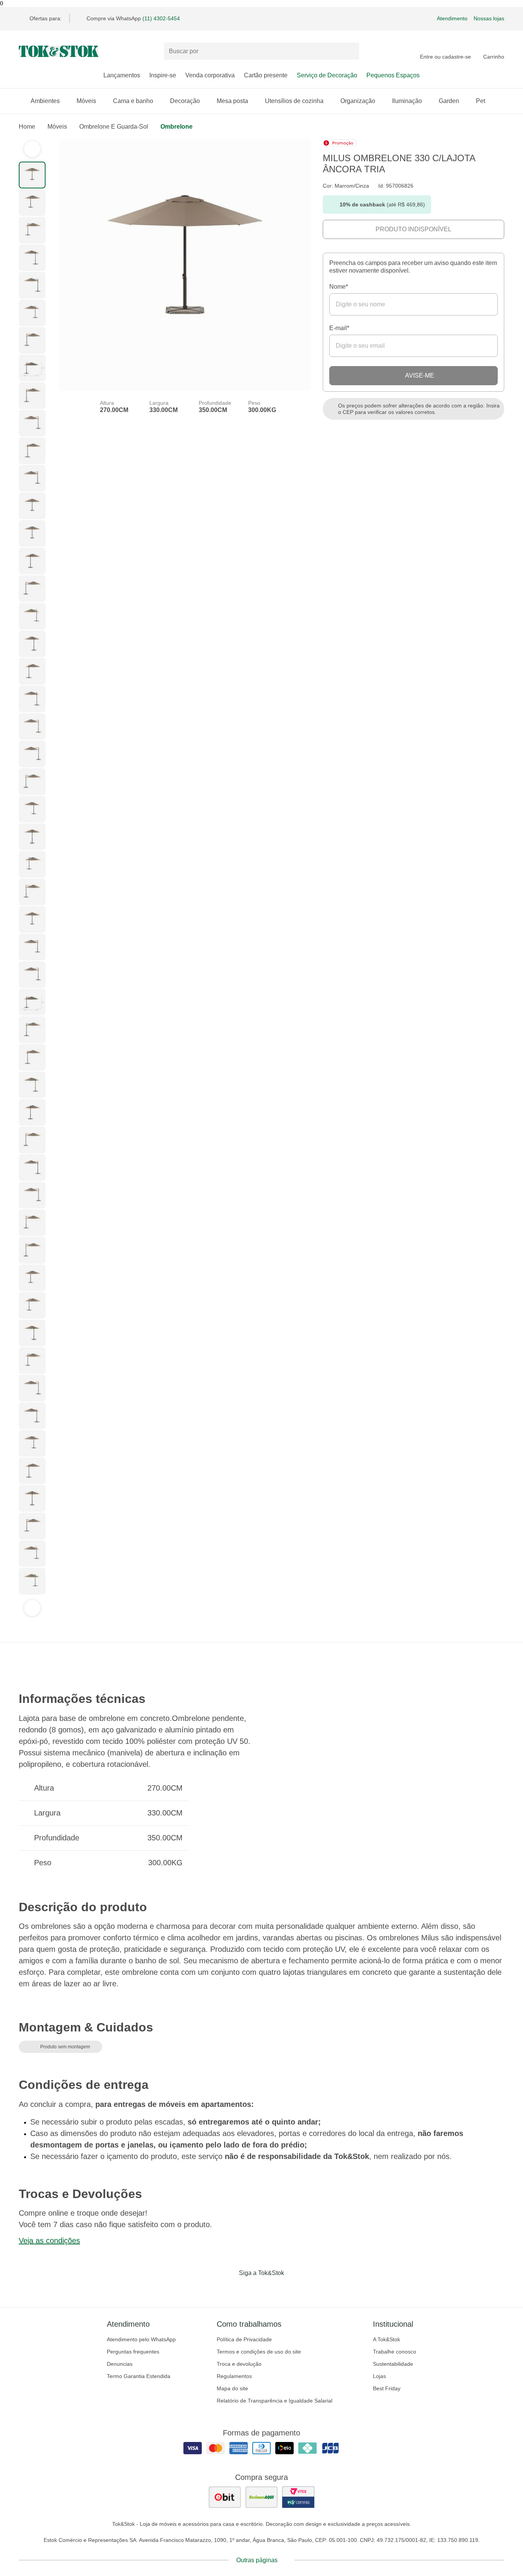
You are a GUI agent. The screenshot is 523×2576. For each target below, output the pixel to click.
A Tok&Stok (387, 2339)
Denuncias (120, 2364)
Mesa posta (232, 101)
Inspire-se (163, 75)
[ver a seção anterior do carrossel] (32, 149)
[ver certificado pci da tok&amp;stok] (298, 2497)
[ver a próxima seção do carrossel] (32, 1608)
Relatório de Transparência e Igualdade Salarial (275, 2401)
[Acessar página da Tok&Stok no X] (294, 2289)
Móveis (86, 101)
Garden (449, 101)
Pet (481, 101)
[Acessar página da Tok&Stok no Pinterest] (272, 2289)
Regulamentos (234, 2376)
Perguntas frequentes (133, 2352)
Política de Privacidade (244, 2339)
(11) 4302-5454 (161, 18)
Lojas (379, 2376)
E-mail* (339, 328)
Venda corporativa (210, 75)
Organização (358, 101)
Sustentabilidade (393, 2364)
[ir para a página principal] (59, 51)
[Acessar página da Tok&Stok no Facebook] (229, 2289)
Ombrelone (177, 127)
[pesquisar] (350, 51)
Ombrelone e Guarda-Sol (114, 127)
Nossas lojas (489, 18)
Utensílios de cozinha (294, 101)
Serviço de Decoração (327, 75)
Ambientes (45, 101)
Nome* (339, 287)
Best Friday (387, 2388)
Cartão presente (266, 75)
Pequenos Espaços (393, 75)
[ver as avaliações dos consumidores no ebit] (225, 2497)
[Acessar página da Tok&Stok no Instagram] (251, 2289)
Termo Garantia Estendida (139, 2376)
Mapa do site (232, 2388)
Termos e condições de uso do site (259, 2352)
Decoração (185, 101)
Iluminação (407, 101)
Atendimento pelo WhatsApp (141, 2339)
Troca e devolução (239, 2364)
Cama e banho (133, 101)
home (27, 127)
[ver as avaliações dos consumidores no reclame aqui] (261, 2497)
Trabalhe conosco (395, 2352)
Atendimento (452, 18)
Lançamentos (122, 75)
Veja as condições (49, 2241)
